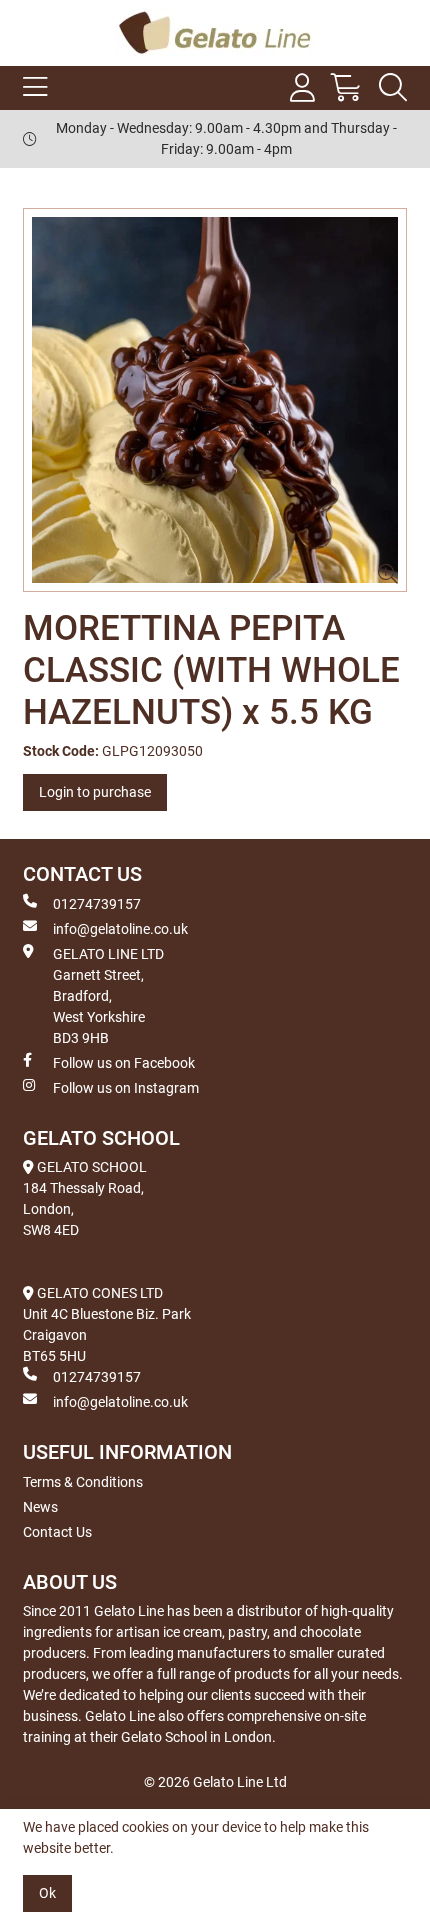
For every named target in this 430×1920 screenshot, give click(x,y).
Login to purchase (95, 792)
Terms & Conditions (83, 1482)
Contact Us (57, 1532)
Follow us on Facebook (124, 1063)
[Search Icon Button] (393, 88)
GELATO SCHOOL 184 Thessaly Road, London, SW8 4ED (85, 1198)
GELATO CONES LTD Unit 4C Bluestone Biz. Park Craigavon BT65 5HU (107, 1324)
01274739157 (97, 904)
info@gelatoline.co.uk (120, 929)
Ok (47, 1893)
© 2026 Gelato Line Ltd (215, 1782)
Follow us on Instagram (126, 1088)
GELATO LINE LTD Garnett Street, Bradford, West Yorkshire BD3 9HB (108, 996)
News (40, 1507)
